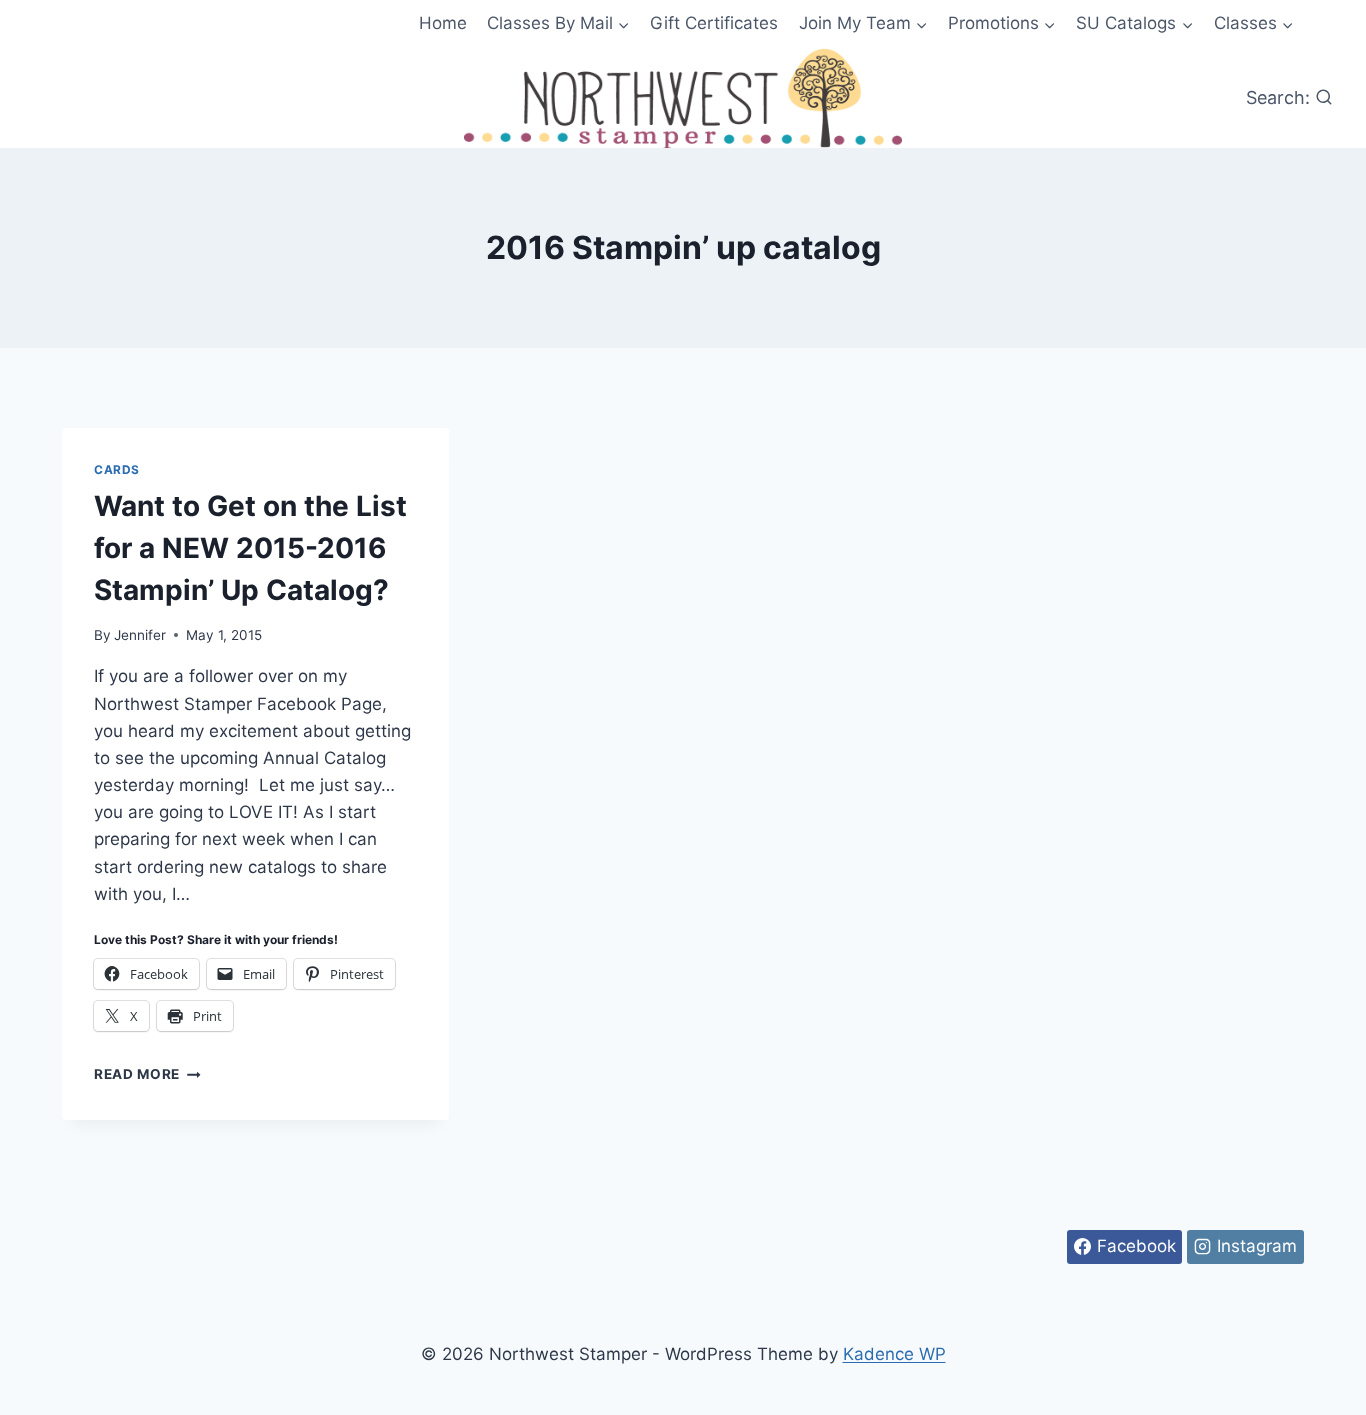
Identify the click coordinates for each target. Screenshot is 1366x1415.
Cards (117, 469)
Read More (147, 1074)
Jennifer (140, 635)
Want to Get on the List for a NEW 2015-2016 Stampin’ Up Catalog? (250, 548)
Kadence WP (894, 1354)
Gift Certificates (714, 23)
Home (443, 23)
